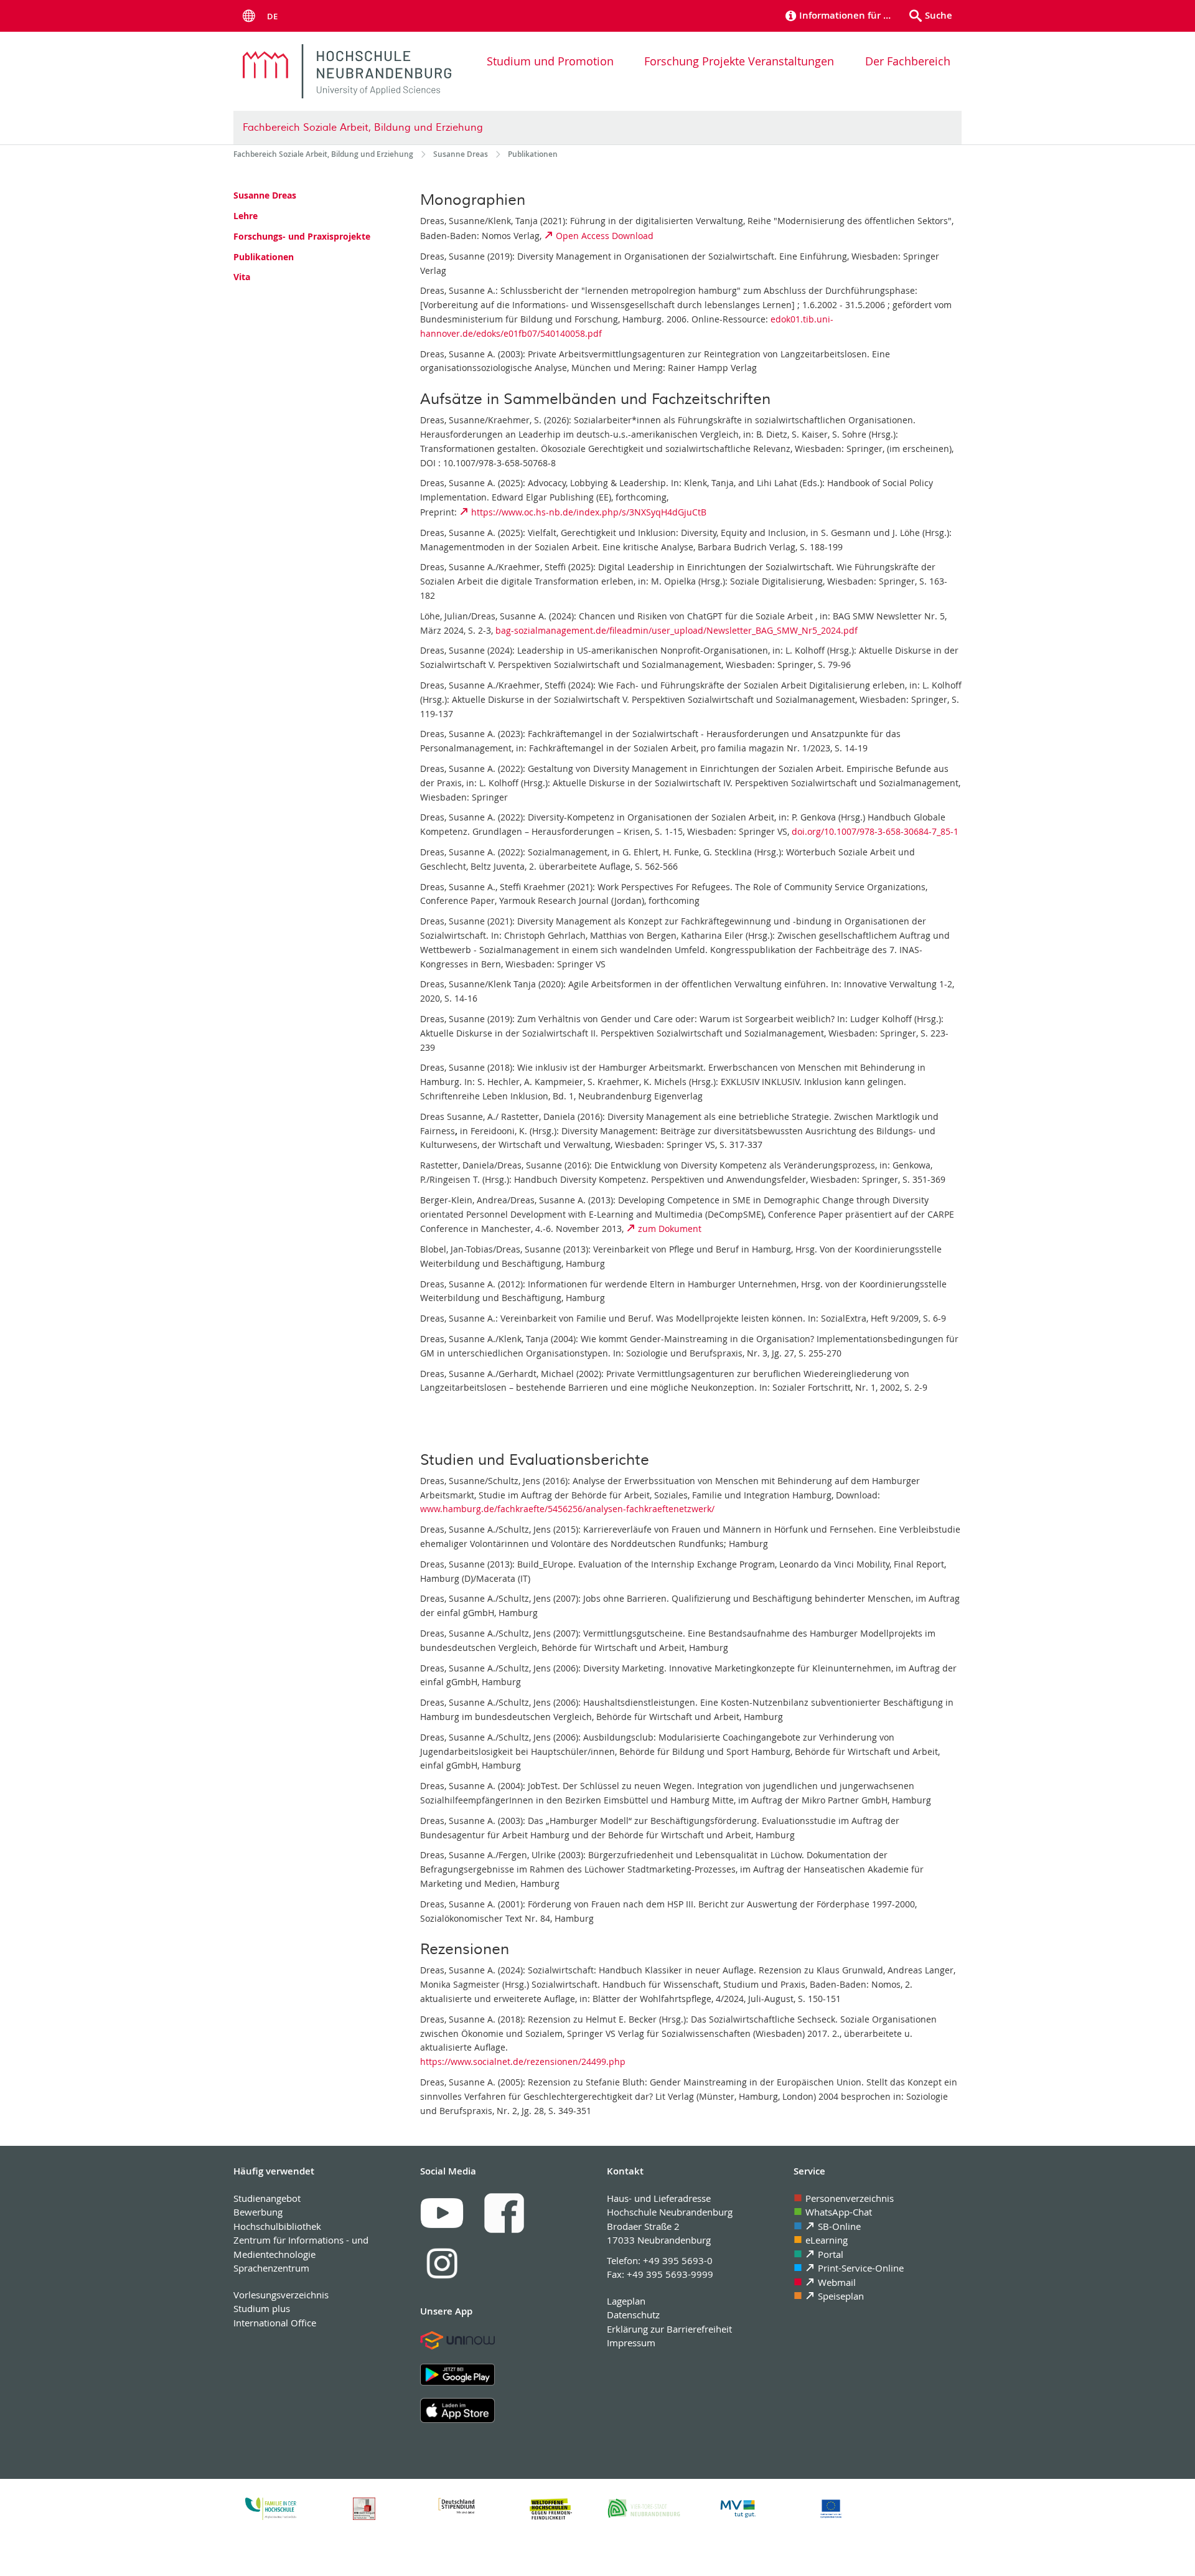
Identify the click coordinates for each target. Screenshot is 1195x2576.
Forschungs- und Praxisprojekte (302, 236)
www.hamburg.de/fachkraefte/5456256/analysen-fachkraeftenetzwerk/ (567, 1509)
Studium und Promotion (550, 61)
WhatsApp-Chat (839, 2212)
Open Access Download (605, 236)
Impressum (631, 2343)
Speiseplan (841, 2296)
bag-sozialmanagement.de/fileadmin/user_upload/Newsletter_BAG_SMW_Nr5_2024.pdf (677, 630)
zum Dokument (670, 1229)
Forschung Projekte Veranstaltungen (739, 61)
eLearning (827, 2240)
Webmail (837, 2282)
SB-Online (839, 2226)
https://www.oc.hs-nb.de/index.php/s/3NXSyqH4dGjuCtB (589, 512)
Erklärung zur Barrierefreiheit (669, 2329)
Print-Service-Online (861, 2268)
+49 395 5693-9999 (670, 2274)
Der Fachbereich (908, 61)
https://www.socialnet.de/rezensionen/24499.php (523, 2061)
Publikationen (264, 257)
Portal (831, 2254)
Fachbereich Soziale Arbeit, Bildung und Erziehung (363, 128)
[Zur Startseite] (347, 71)
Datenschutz (633, 2315)
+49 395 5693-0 (678, 2260)
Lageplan (626, 2301)
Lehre (246, 216)
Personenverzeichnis (850, 2198)
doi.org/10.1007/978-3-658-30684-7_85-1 (875, 831)
